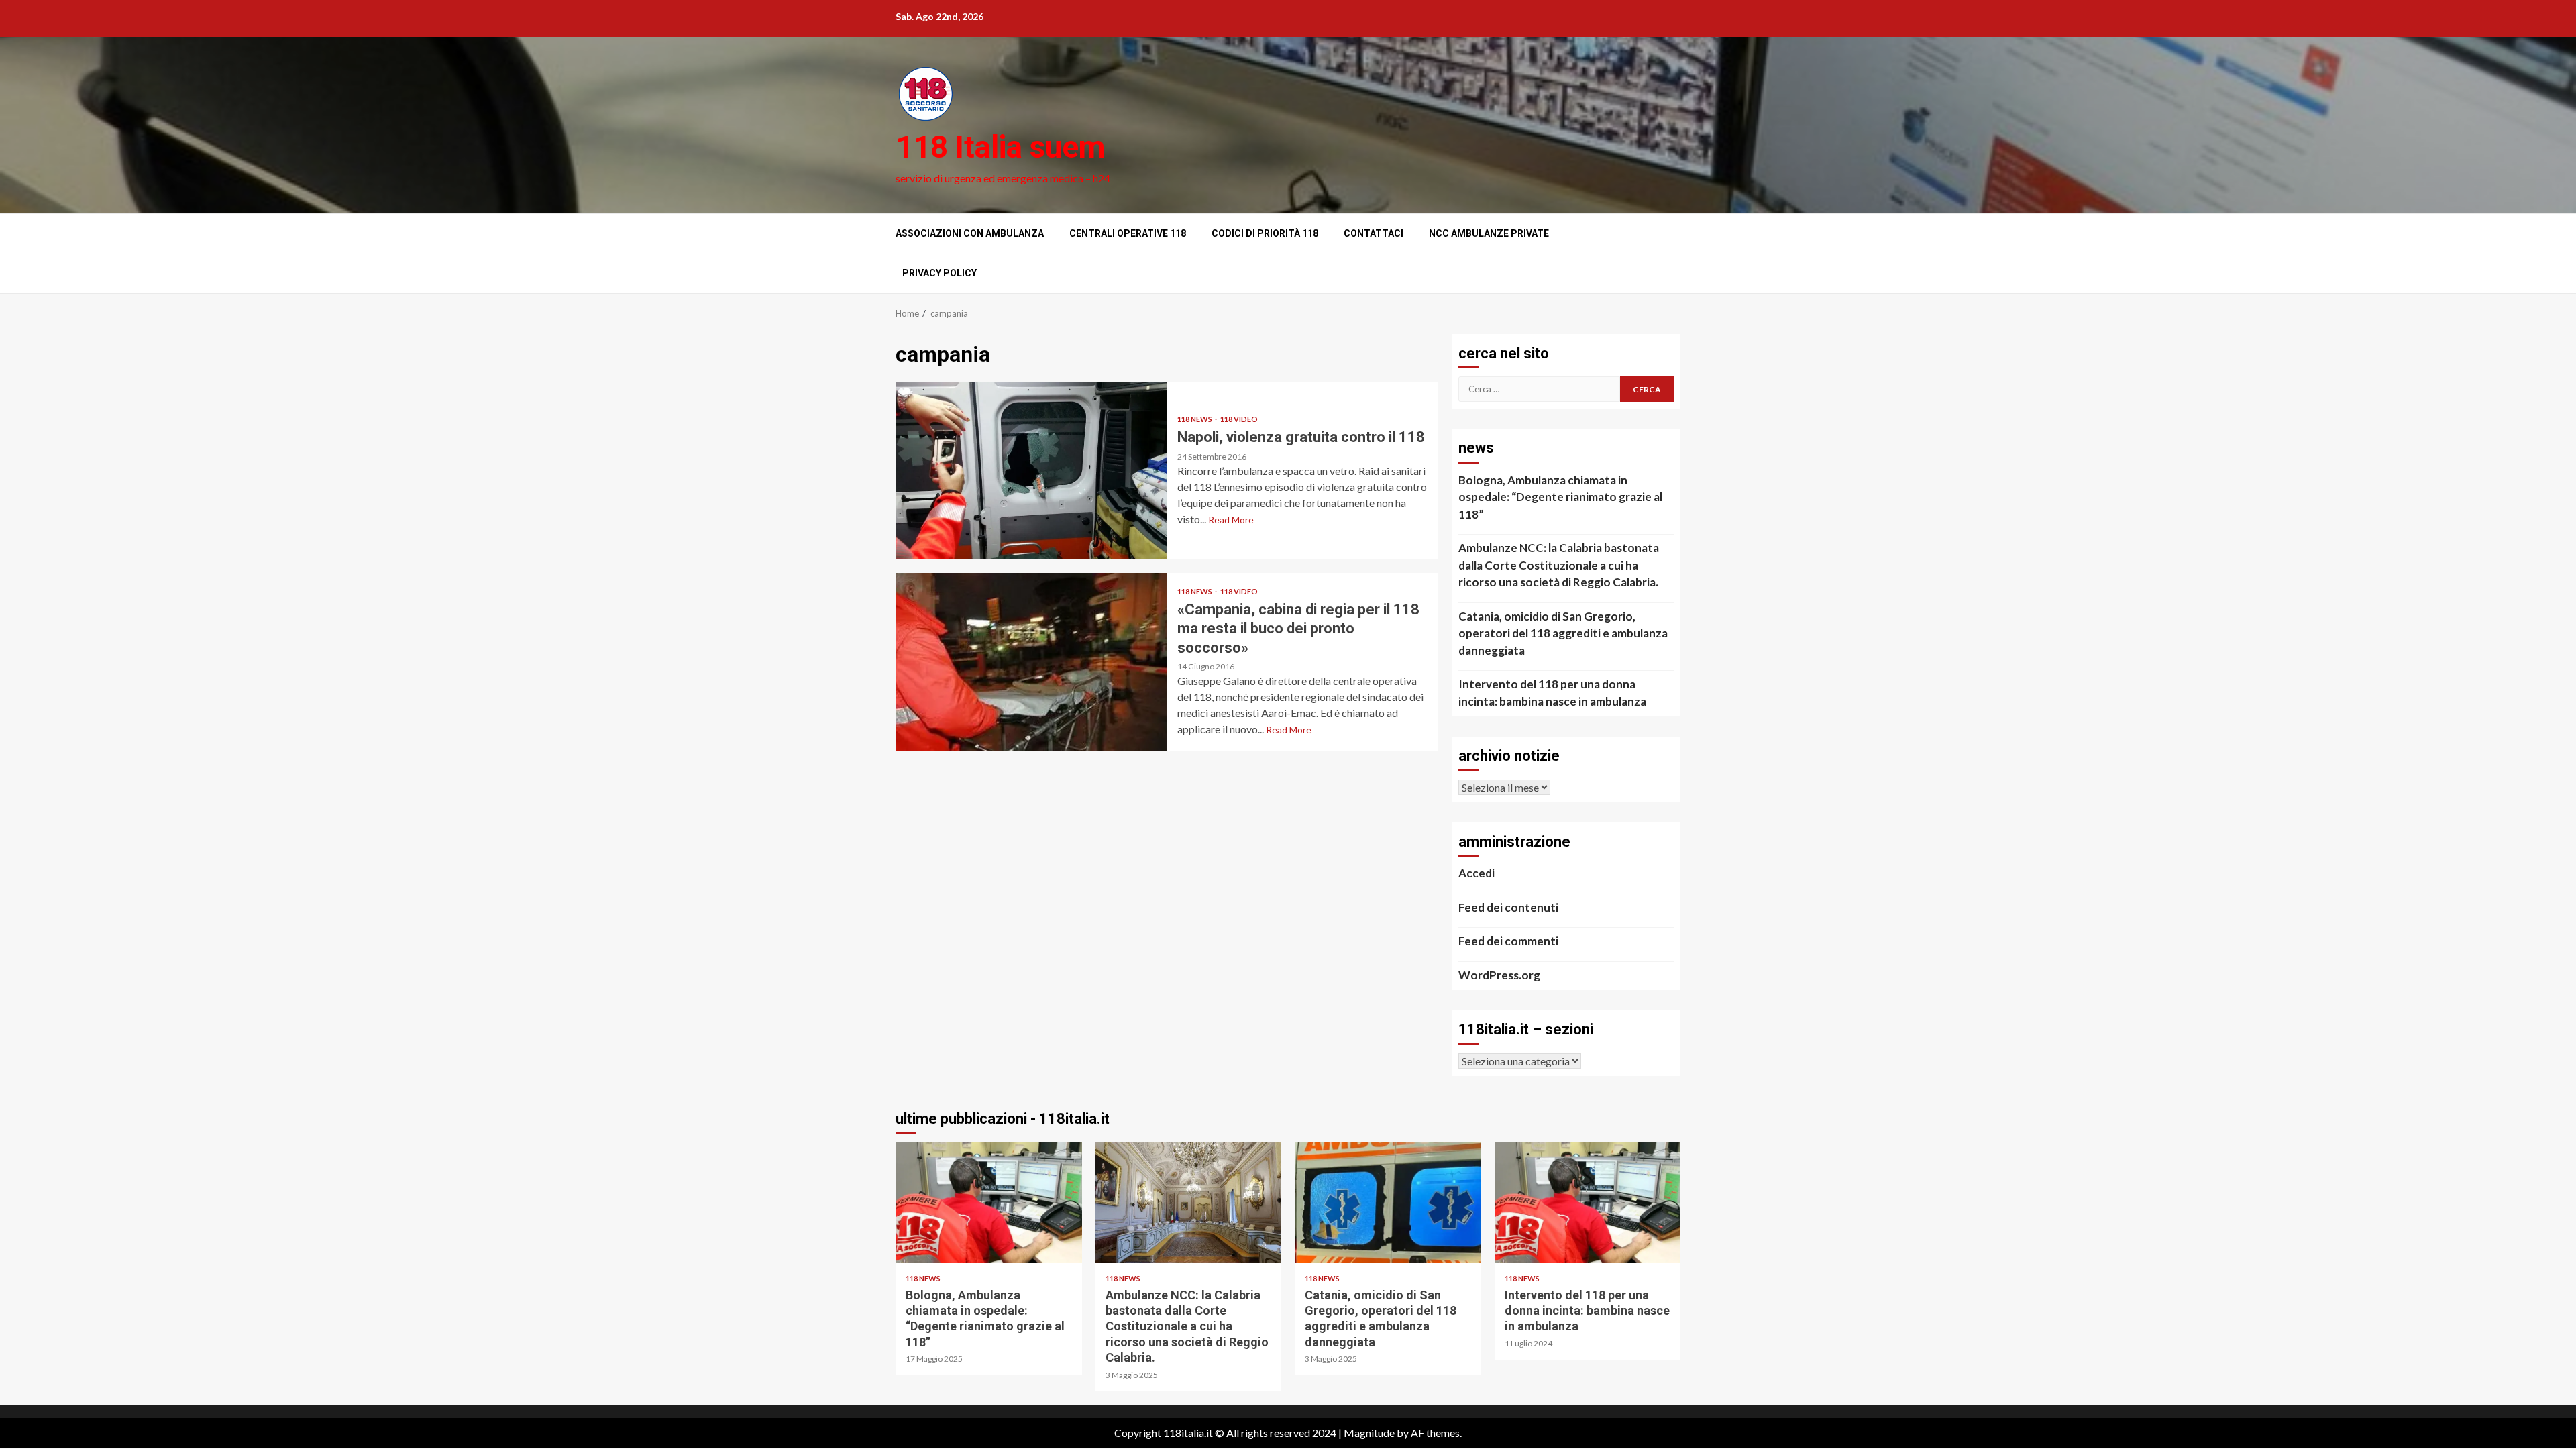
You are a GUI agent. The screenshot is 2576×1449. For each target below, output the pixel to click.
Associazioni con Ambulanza (970, 233)
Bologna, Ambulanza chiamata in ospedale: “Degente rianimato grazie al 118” (1560, 497)
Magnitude (1369, 1433)
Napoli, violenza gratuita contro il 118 (1031, 471)
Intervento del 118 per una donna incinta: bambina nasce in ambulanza (1552, 693)
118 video (1239, 419)
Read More (1231, 520)
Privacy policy (940, 273)
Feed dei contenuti (1508, 907)
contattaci (1374, 233)
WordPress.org (1499, 975)
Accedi (1477, 873)
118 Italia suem (1000, 147)
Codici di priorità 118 (1265, 233)
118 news (1195, 419)
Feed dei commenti (1508, 941)
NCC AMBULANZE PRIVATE (1489, 233)
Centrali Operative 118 (1128, 233)
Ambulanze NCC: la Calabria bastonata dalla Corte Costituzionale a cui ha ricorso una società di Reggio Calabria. (1559, 565)
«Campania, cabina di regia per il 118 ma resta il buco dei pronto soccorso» (1031, 662)
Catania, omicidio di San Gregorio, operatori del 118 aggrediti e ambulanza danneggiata (1563, 633)
